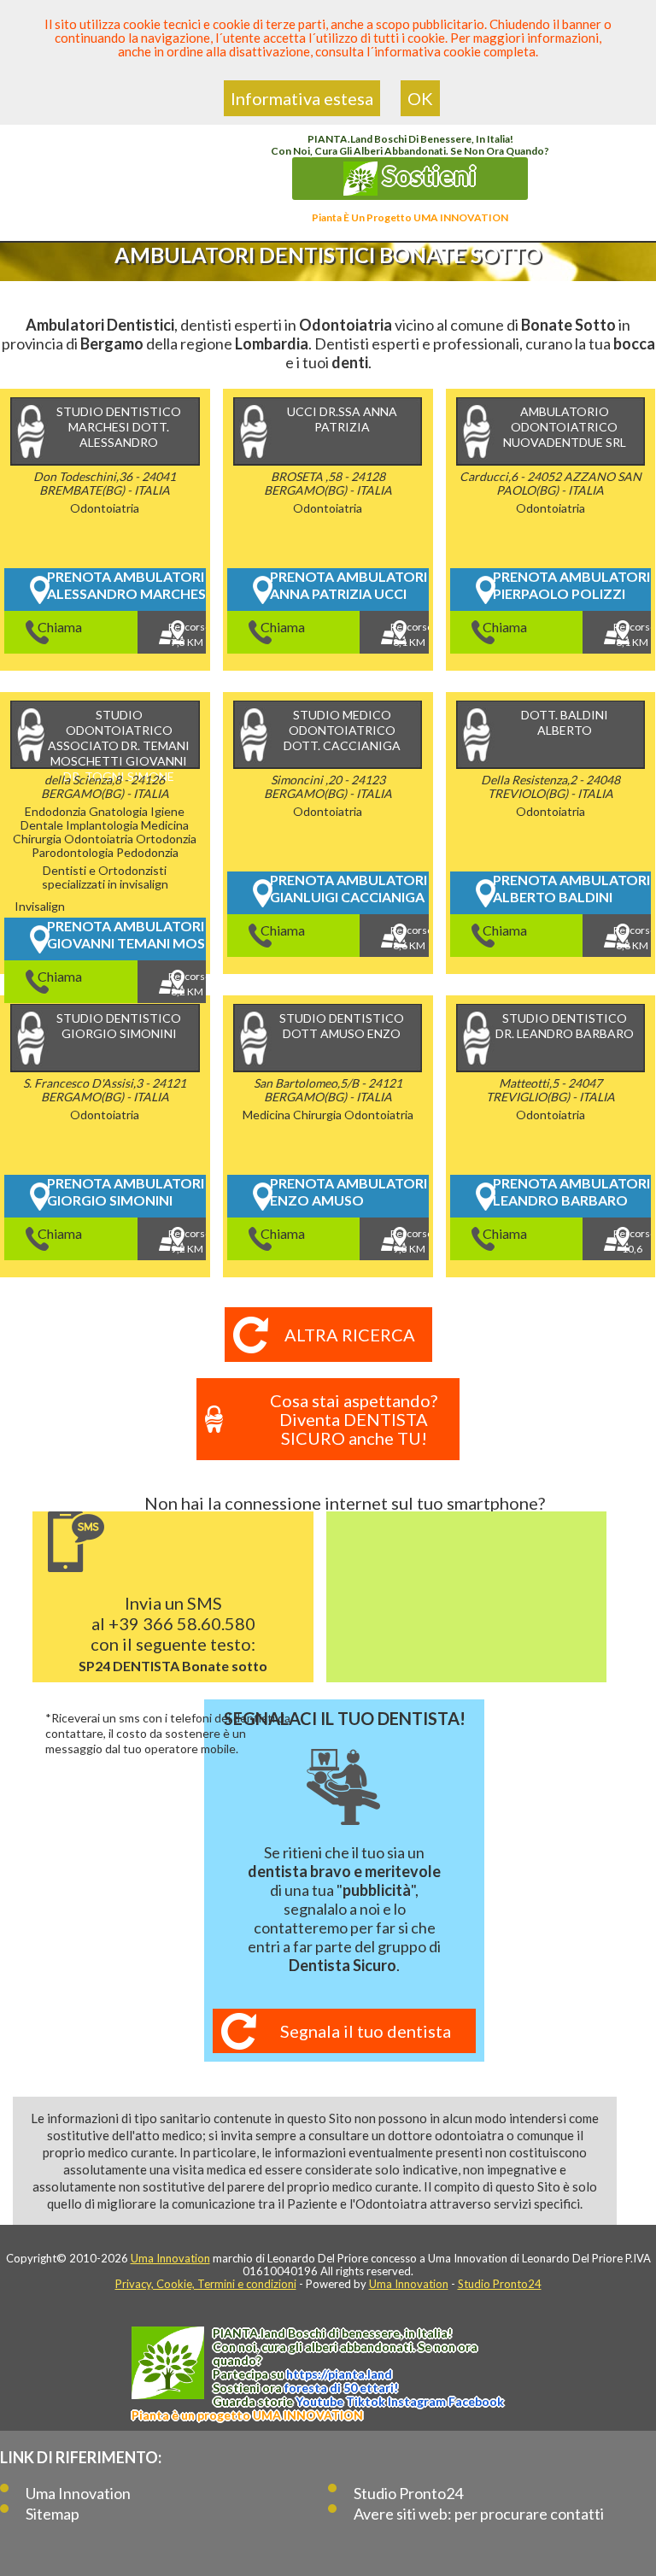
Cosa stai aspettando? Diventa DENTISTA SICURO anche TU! (354, 1419)
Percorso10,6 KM (632, 1244)
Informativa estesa (302, 98)
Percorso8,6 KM (409, 938)
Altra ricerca (350, 1335)
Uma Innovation (170, 2258)
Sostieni (427, 175)
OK (420, 98)
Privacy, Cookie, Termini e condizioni (206, 2284)
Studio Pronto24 (500, 2284)
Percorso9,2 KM (187, 1241)
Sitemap (53, 2514)
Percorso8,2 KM (187, 984)
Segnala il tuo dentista (366, 2031)
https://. (339, 2374)
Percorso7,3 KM (187, 634)
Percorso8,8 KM (632, 938)
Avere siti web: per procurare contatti (479, 2514)
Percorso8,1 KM (409, 634)
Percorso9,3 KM (409, 1241)
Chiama (60, 627)
